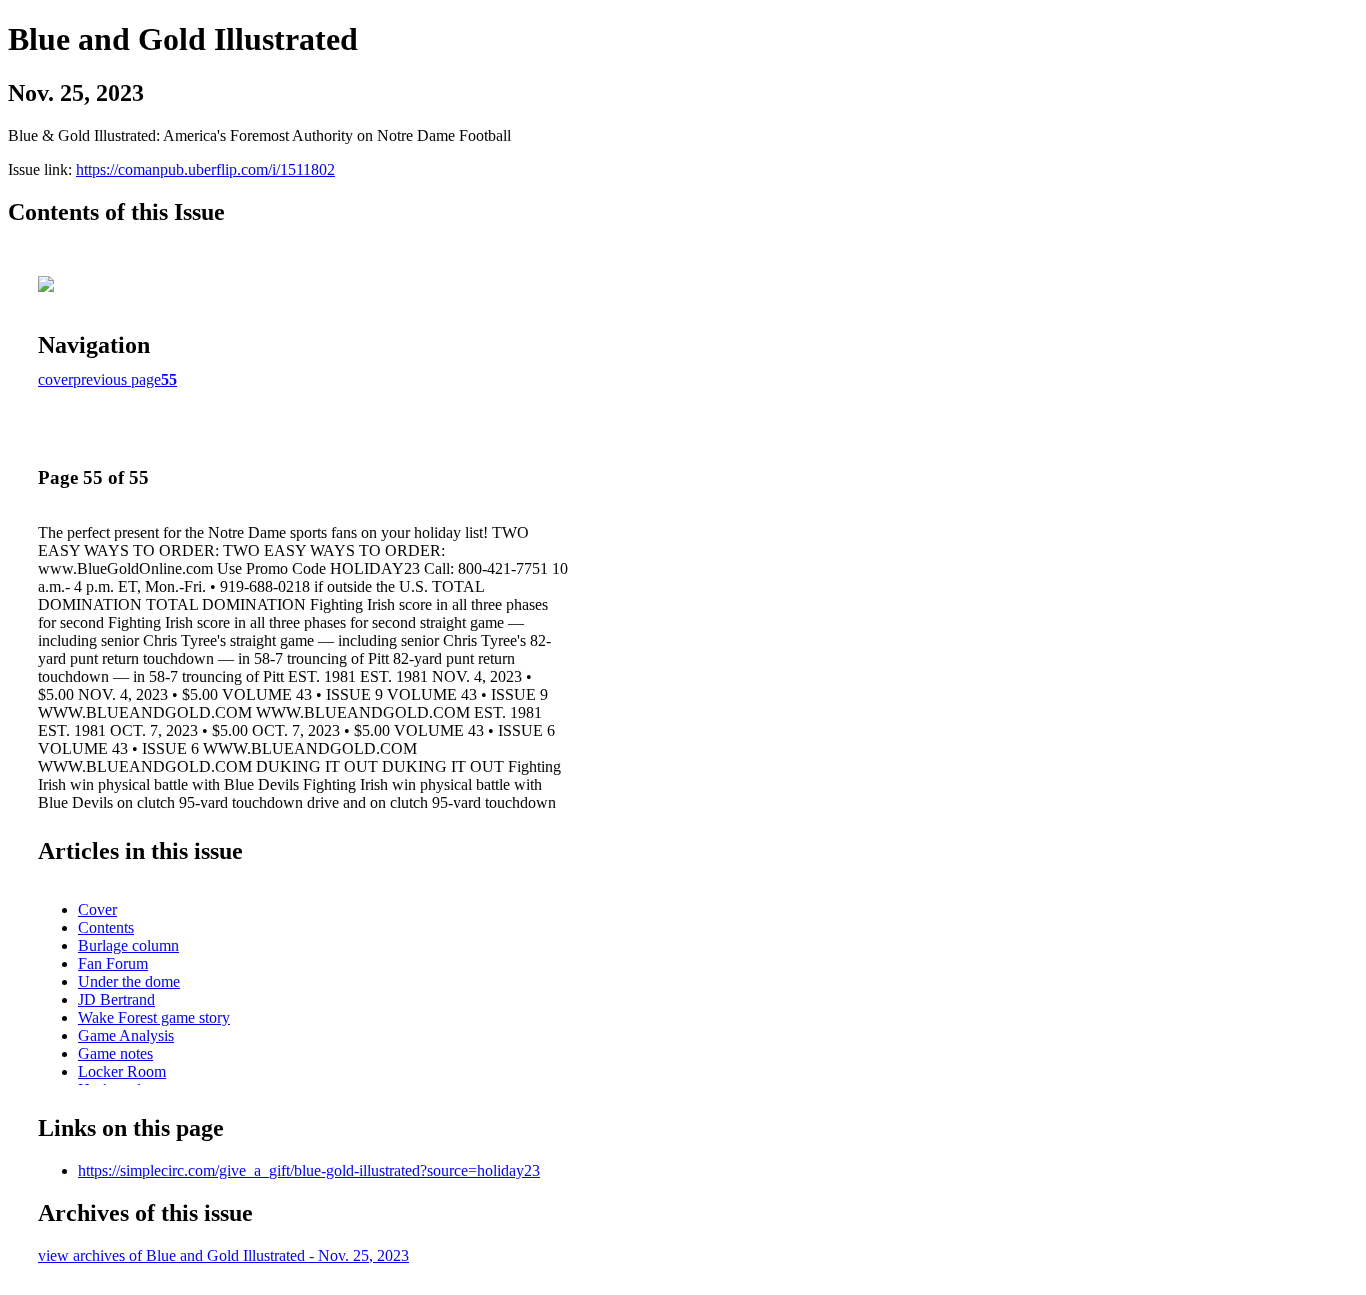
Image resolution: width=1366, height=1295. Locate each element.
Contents (106, 927)
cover (55, 379)
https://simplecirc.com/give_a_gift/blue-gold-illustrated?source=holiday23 (309, 1170)
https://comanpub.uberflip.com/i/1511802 (205, 169)
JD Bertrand (116, 999)
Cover (97, 909)
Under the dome (129, 981)
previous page (117, 379)
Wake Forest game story (154, 1017)
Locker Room (122, 1071)
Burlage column (128, 945)
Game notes (115, 1053)
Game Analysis (126, 1035)
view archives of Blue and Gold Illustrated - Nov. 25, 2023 (223, 1255)
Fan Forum (113, 963)
